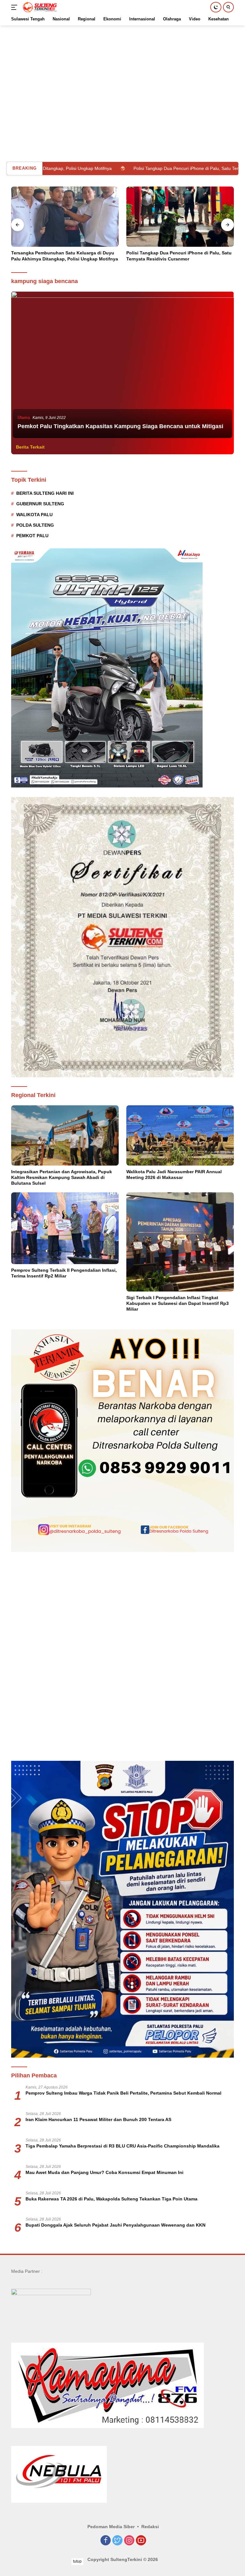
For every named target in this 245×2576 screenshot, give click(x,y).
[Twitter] (117, 2541)
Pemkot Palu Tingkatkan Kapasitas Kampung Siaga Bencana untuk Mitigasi (120, 426)
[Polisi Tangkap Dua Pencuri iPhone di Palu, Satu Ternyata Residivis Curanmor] (65, 217)
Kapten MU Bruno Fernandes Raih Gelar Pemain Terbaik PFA (178, 256)
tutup (77, 2561)
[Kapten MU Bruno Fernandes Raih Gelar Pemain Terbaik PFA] (180, 217)
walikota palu (34, 515)
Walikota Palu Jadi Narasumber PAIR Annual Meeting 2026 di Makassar (174, 1175)
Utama (24, 417)
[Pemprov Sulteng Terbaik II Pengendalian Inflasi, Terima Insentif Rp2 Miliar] (65, 1228)
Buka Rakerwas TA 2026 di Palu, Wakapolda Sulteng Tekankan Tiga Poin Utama (111, 2199)
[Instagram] (129, 2541)
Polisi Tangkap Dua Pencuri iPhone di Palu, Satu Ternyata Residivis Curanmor (130, 168)
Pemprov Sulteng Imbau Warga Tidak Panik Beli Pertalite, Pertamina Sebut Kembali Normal (123, 2093)
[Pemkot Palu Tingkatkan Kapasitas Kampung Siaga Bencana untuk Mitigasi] (122, 366)
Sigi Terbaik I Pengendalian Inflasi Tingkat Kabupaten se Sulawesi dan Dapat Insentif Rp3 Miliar (178, 1303)
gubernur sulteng (40, 504)
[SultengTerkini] (39, 7)
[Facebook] (106, 2541)
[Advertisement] (122, 70)
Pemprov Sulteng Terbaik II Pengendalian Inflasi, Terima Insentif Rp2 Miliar (64, 1273)
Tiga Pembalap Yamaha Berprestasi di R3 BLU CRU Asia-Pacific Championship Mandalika (122, 2146)
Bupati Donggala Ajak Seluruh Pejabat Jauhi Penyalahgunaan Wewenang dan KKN (115, 2225)
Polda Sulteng (35, 525)
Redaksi (150, 2527)
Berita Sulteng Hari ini (45, 493)
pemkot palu (32, 536)
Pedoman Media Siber (111, 2527)
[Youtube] (141, 2541)
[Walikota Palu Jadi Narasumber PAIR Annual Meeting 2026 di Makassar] (180, 1135)
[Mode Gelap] (216, 7)
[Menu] (15, 7)
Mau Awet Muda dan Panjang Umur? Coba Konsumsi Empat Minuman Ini (104, 2172)
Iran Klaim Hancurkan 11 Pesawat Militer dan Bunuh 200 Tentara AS (98, 2119)
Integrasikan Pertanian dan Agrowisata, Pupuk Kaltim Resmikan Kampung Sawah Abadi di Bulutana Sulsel (62, 1177)
